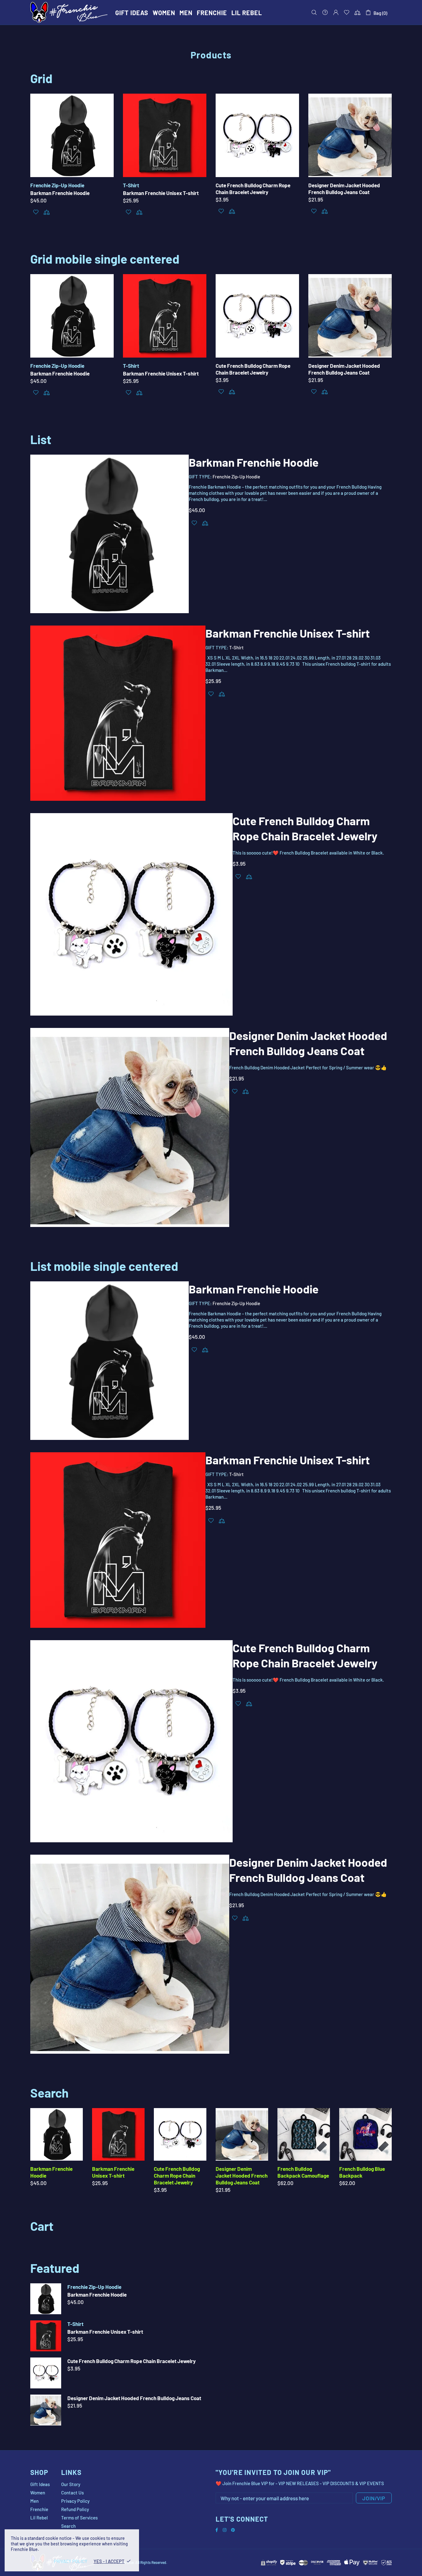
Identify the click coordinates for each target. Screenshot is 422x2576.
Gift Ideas (40, 2484)
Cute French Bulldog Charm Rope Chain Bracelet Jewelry (253, 189)
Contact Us (72, 2493)
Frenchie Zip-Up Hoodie (57, 185)
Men (34, 2501)
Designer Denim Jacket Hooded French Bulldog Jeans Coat (344, 189)
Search (68, 2526)
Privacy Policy (75, 2501)
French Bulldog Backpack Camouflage (303, 2172)
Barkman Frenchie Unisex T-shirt (161, 193)
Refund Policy (75, 2509)
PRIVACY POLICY (71, 2561)
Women (38, 2493)
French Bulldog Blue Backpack (362, 2172)
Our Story (71, 2484)
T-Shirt (131, 185)
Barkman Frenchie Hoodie (60, 193)
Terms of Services (79, 2518)
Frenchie (39, 2509)
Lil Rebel (39, 2518)
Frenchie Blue (69, 12)
